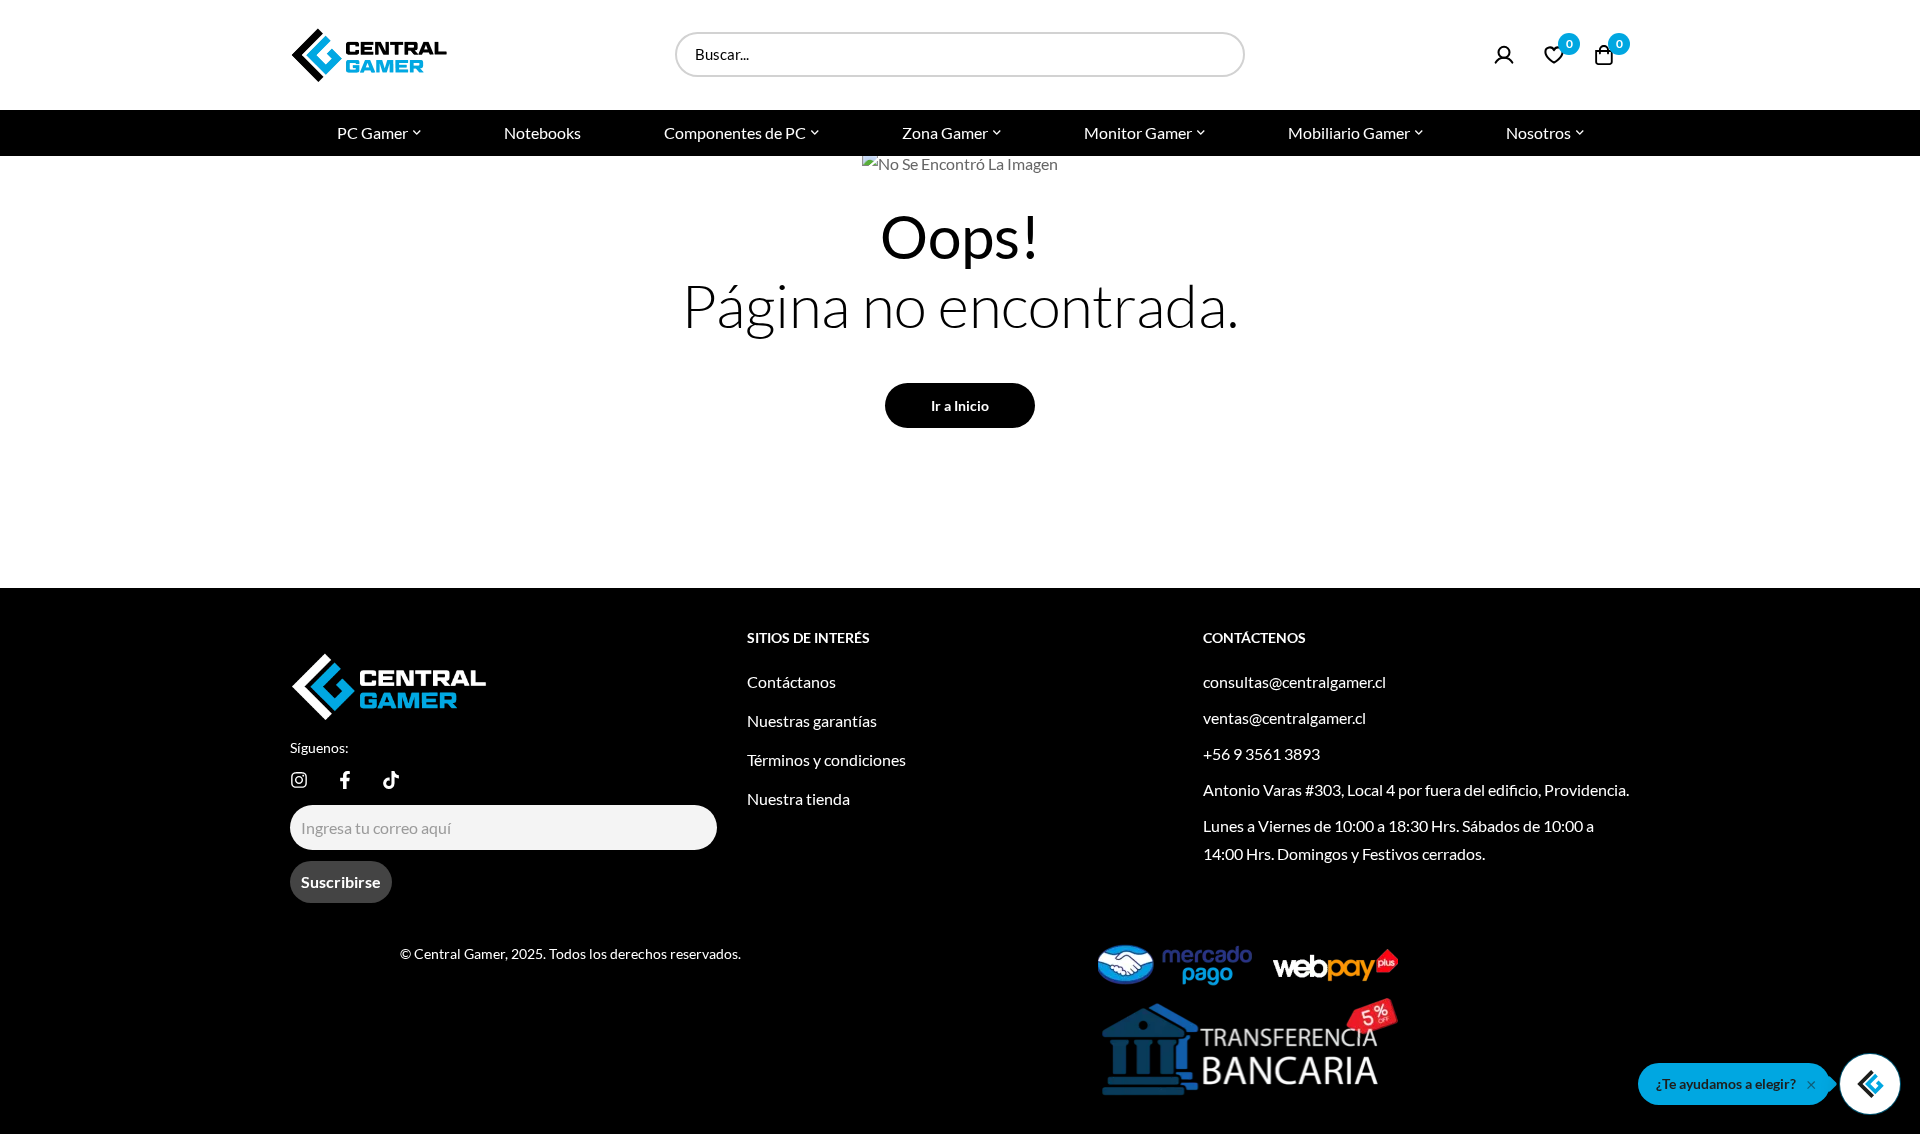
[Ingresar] (1504, 55)
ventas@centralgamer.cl (1284, 717)
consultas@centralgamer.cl (1294, 681)
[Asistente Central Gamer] (1870, 1084)
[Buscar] (1222, 54)
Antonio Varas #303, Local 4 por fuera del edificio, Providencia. (1416, 789)
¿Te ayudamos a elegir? (1726, 1083)
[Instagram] (299, 780)
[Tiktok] (391, 780)
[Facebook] (345, 780)
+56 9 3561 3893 (1261, 753)
